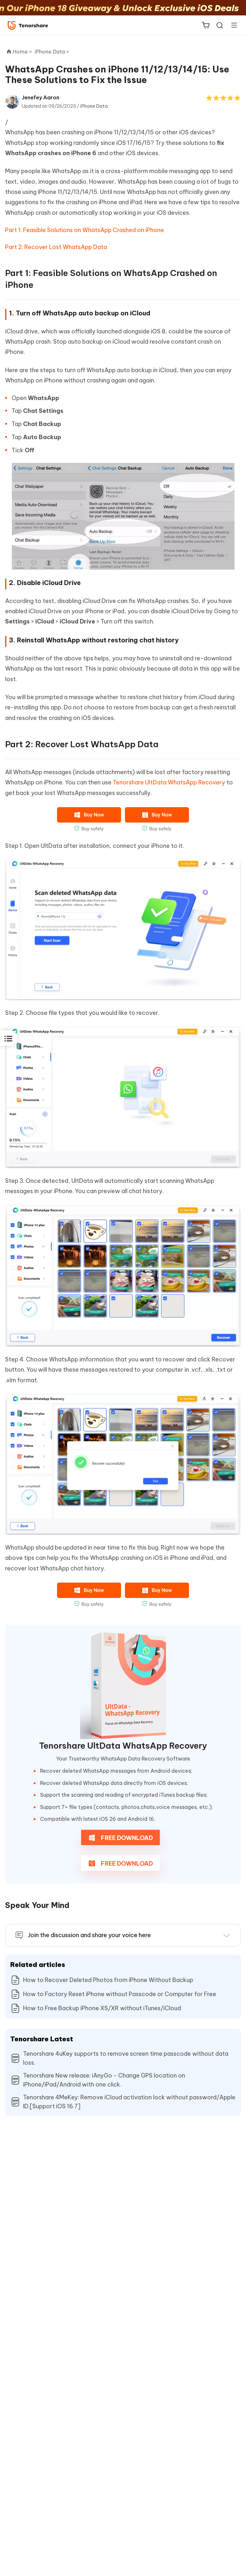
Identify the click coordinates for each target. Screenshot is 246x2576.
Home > (22, 52)
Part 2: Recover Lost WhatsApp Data (56, 247)
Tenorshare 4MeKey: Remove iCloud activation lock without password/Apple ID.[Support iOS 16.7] (129, 2102)
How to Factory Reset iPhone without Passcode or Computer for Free (120, 1994)
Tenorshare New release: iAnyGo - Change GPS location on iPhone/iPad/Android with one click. (104, 2080)
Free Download (126, 1838)
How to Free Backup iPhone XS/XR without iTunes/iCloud (102, 2008)
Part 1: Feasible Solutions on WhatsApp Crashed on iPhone (85, 230)
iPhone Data (94, 106)
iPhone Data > (53, 52)
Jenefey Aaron (41, 97)
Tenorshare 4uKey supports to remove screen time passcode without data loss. (126, 2058)
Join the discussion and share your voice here (89, 1935)
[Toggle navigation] (232, 25)
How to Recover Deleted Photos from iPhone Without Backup (108, 1980)
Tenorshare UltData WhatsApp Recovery (169, 782)
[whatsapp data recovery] (123, 1686)
